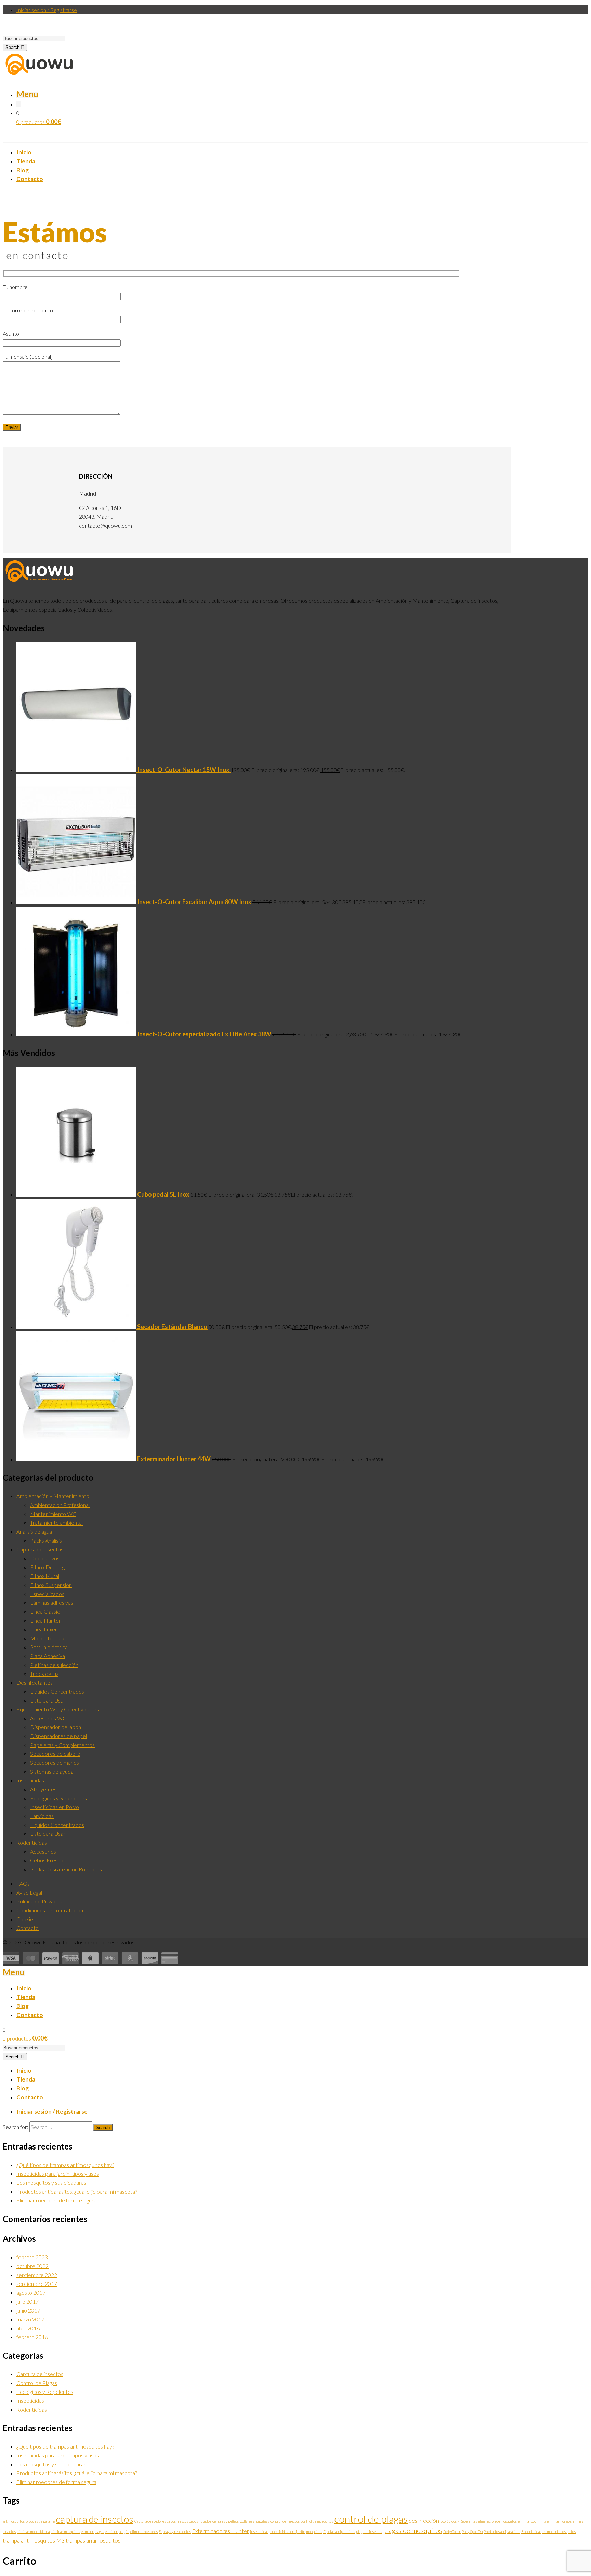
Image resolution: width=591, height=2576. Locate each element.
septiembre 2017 (37, 2284)
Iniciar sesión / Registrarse (47, 10)
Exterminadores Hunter (220, 2531)
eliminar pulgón (117, 2531)
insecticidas (259, 2531)
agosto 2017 (31, 2293)
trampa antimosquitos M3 (34, 2540)
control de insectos (285, 2521)
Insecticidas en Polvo (55, 1807)
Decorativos (45, 1558)
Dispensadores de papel (58, 1736)
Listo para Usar (48, 1700)
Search (13, 47)
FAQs (23, 1883)
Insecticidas (30, 1780)
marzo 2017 (30, 2319)
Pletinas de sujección (54, 1665)
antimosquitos (14, 2521)
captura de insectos (95, 2519)
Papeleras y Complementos (62, 1745)
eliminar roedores (144, 2531)
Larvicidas (42, 1816)
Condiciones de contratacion (50, 1910)
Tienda (26, 2079)
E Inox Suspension (51, 1585)
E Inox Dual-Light (50, 1567)
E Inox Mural (45, 1576)
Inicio (24, 2070)
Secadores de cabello (55, 1754)
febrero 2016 (32, 2337)
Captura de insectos (40, 1549)
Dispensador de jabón (56, 1727)
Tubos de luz (44, 1674)
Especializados (47, 1594)
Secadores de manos (55, 1762)
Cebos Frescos (48, 1860)
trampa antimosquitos (559, 2531)
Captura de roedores (150, 2521)
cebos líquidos (200, 2521)
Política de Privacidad (41, 1901)
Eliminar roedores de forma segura (56, 2200)
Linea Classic (45, 1611)
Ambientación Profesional (60, 1505)
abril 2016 (28, 2328)
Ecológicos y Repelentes (58, 1798)
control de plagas (371, 2519)
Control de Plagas (37, 2383)
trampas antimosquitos (93, 2540)
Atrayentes (43, 1789)
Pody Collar (452, 2531)
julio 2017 (28, 2301)
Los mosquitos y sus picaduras (51, 2182)
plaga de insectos (369, 2531)
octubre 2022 (32, 2266)
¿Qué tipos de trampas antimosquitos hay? (65, 2165)
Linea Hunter (45, 1620)
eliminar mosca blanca (33, 2531)
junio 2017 (28, 2310)
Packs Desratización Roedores (66, 1869)
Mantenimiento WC (53, 1514)
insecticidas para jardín (287, 2531)
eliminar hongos (559, 2521)
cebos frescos (178, 2521)
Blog (23, 2088)
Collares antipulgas (254, 2521)
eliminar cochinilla (532, 2521)
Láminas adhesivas (52, 1603)
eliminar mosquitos (65, 2531)
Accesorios (43, 1851)
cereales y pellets (226, 2521)
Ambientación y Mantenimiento (53, 1496)
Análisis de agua (34, 1531)
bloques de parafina (40, 2521)
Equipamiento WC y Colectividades (58, 1709)
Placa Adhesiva (48, 1656)
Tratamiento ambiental (56, 1523)
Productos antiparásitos (502, 2531)
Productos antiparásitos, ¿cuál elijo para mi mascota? (77, 2191)
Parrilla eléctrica (49, 1647)
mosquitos (314, 2531)
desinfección (424, 2520)
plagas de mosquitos (413, 2530)
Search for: (16, 2127)
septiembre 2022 (37, 2275)
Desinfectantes (35, 1683)
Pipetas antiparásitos (339, 2531)
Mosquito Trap (47, 1638)
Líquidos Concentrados (57, 1691)
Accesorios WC (48, 1718)
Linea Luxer (44, 1629)
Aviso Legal (29, 1892)
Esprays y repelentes (175, 2531)
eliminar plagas (93, 2531)
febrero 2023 (32, 2257)
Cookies (26, 1919)
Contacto (28, 1928)
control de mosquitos (317, 2521)
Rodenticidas (32, 1842)
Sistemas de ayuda (52, 1771)
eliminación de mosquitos (497, 2521)
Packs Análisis (46, 1540)
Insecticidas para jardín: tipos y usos (58, 2174)
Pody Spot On (472, 2531)
